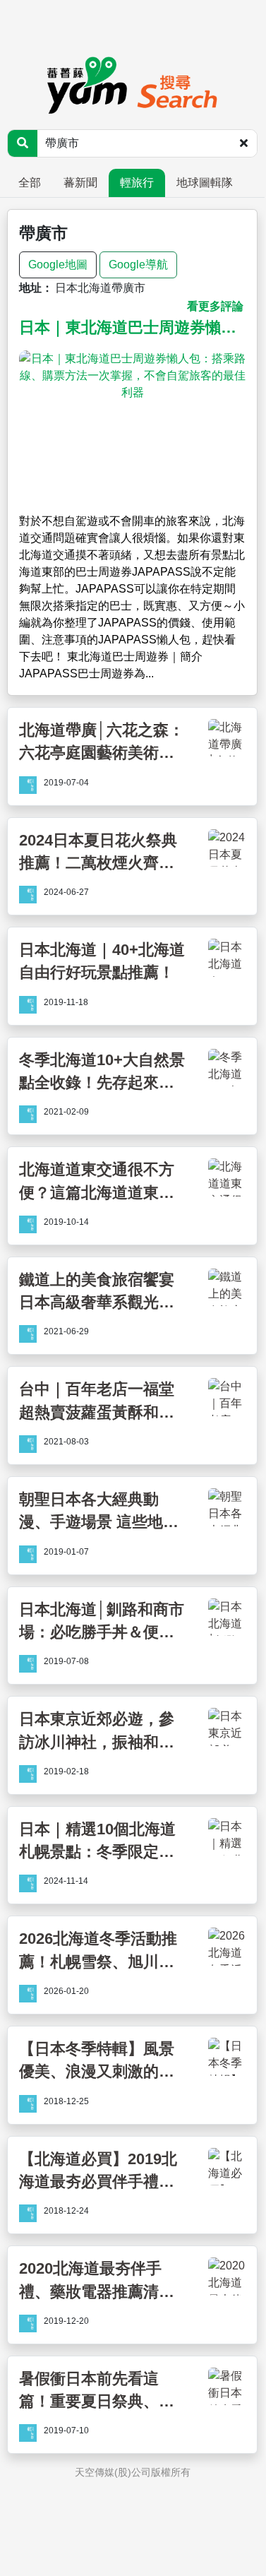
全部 (30, 183)
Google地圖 (58, 265)
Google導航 (138, 265)
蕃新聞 (80, 183)
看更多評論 (215, 306)
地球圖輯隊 (205, 183)
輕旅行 (137, 183)
